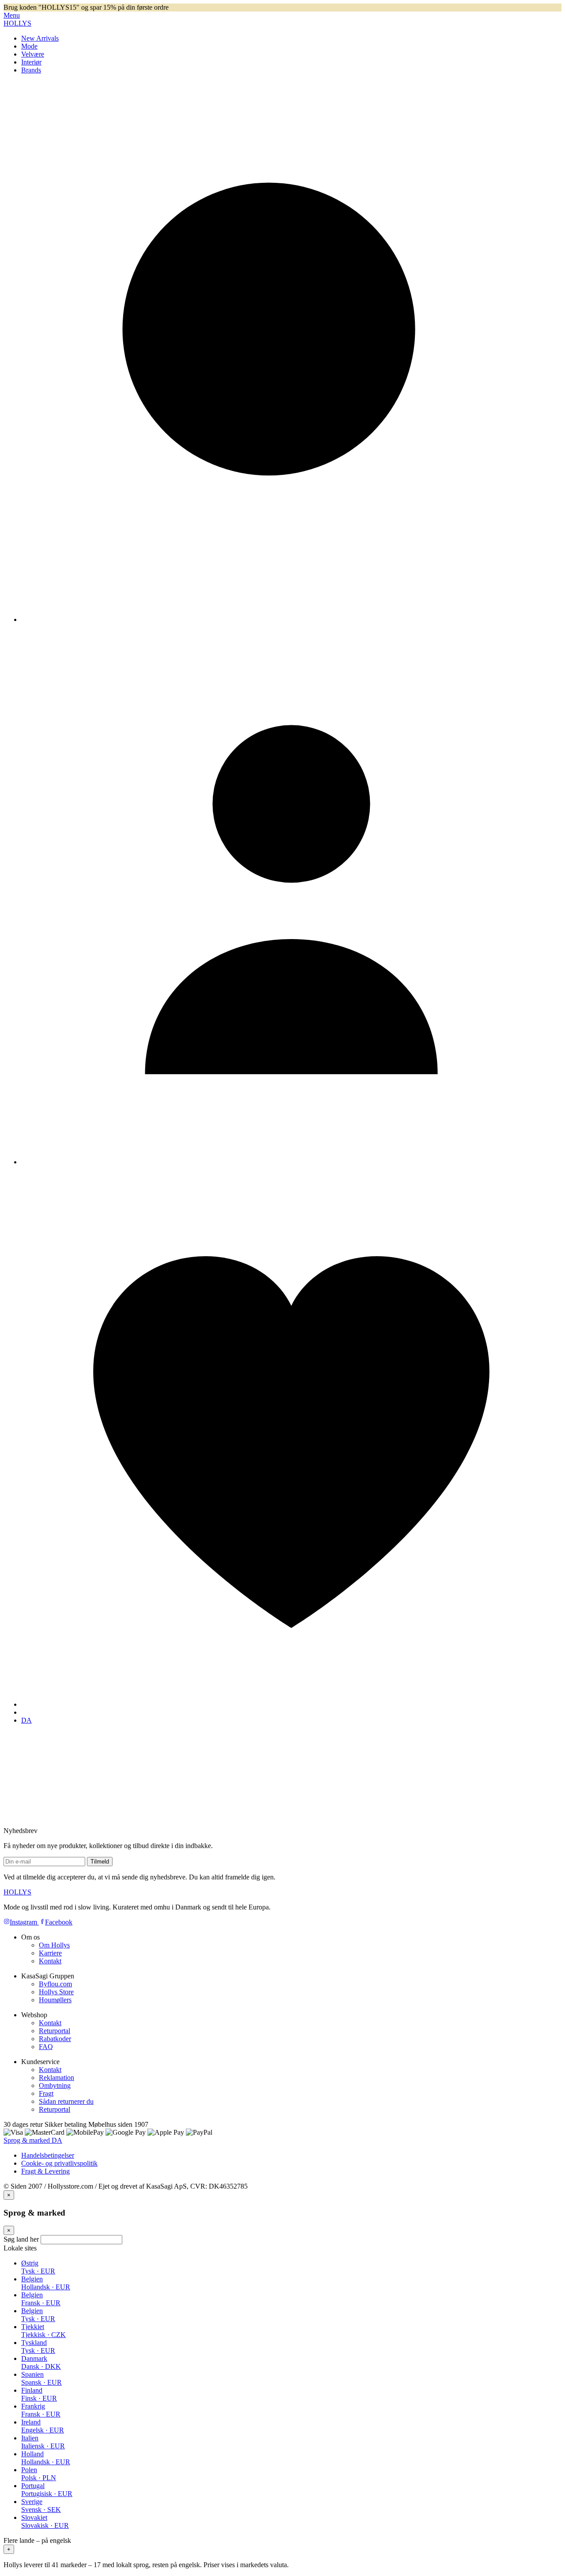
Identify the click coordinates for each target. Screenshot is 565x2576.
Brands (31, 70)
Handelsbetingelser (48, 2155)
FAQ (46, 2047)
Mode (29, 46)
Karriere (50, 1953)
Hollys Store (56, 1992)
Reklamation (56, 2078)
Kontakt (50, 1961)
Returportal (55, 2031)
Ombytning (55, 2085)
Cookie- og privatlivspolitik (59, 2163)
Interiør (31, 62)
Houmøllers (55, 2000)
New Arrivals (40, 38)
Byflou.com (55, 1984)
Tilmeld (100, 1862)
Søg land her (21, 2239)
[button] (282, 2545)
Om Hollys (54, 1945)
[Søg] (291, 619)
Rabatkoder (55, 2039)
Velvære (33, 54)
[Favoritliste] (291, 1704)
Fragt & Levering (45, 2171)
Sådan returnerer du (66, 2101)
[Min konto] (291, 1162)
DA (26, 1720)
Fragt (46, 2093)
